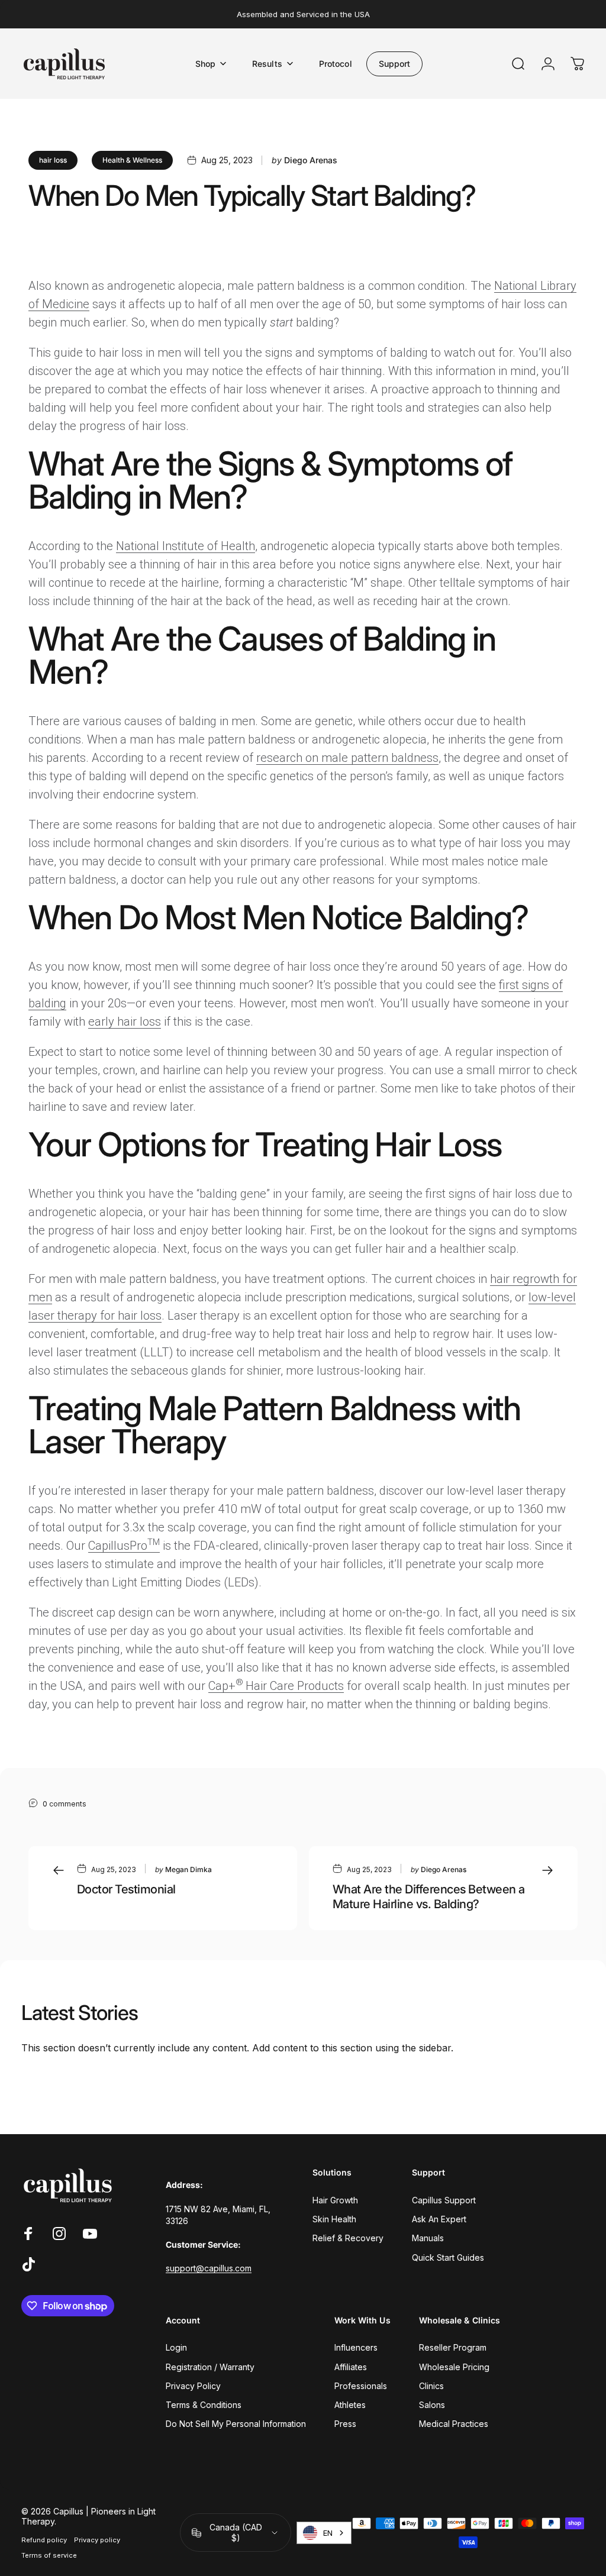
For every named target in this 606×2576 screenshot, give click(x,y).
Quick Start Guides (448, 2257)
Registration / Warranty (210, 2367)
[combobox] (324, 2533)
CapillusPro (124, 1546)
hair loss (53, 160)
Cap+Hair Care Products (276, 1686)
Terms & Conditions (204, 2405)
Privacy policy (97, 2540)
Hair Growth (335, 2200)
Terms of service (49, 2555)
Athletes (350, 2405)
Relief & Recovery (348, 2238)
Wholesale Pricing (454, 2367)
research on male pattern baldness (347, 758)
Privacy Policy (193, 2386)
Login (176, 2347)
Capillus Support (444, 2200)
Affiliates (351, 2367)
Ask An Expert (439, 2219)
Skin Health (334, 2219)
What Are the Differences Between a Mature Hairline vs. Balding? (429, 1897)
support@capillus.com (209, 2268)
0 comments (65, 1804)
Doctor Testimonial (126, 1889)
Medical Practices (454, 2424)
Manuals (428, 2238)
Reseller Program (453, 2347)
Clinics (431, 2386)
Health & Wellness (132, 160)
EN (328, 2533)
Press (345, 2424)
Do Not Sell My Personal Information (236, 2424)
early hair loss (125, 1022)
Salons (432, 2405)
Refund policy (44, 2540)
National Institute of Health (186, 546)
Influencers (356, 2347)
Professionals (361, 2386)
